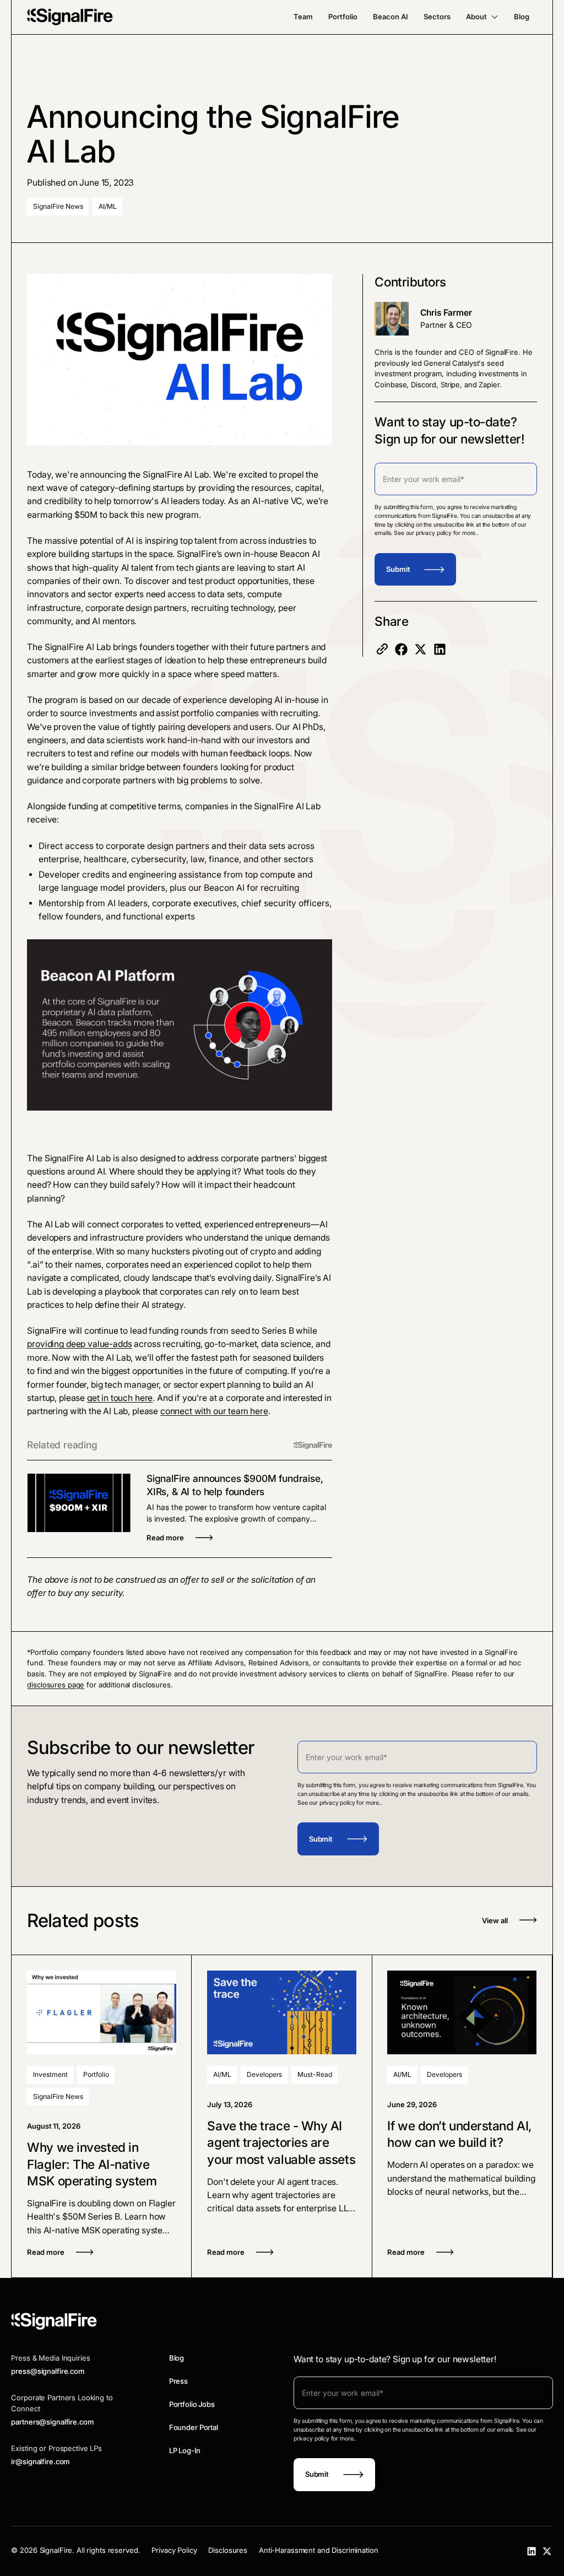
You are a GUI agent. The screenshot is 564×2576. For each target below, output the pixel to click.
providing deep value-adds (79, 1344)
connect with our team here (214, 1411)
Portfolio (343, 17)
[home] (70, 17)
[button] (482, 17)
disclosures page (56, 1685)
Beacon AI (391, 17)
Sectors (437, 17)
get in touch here (120, 1398)
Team (303, 17)
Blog (522, 17)
